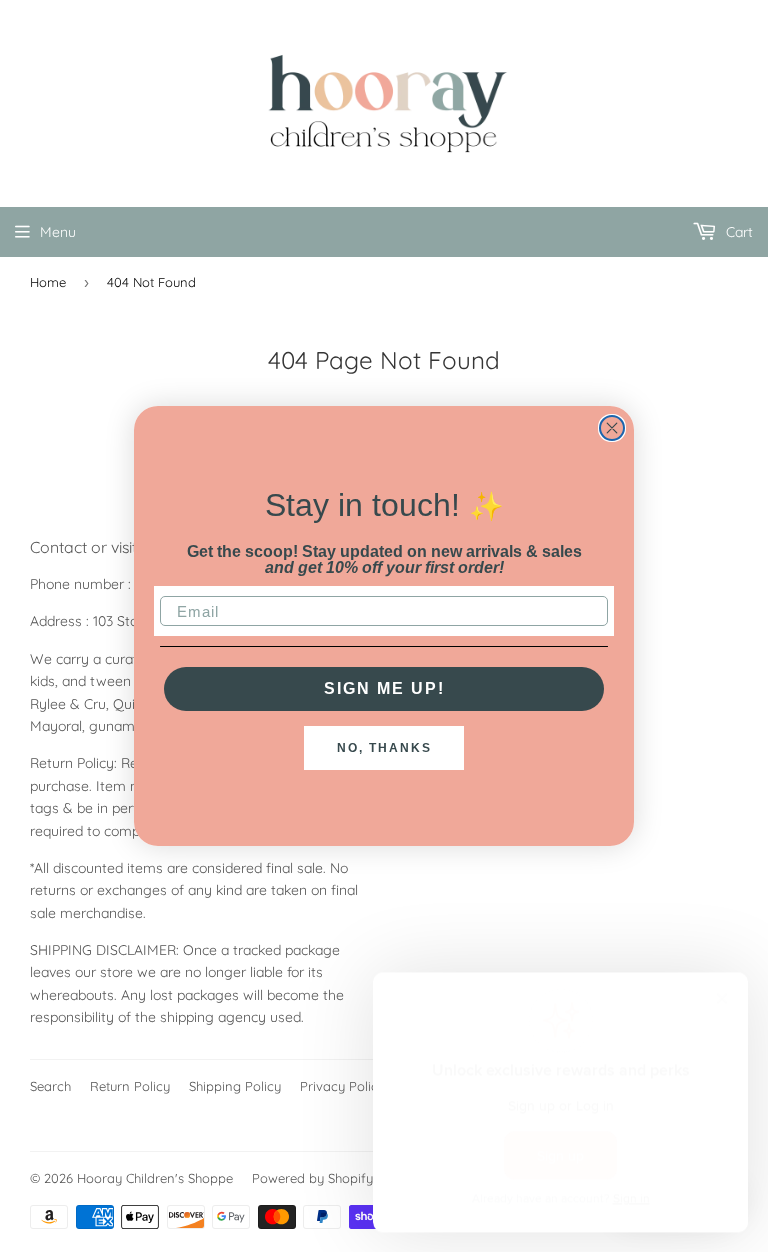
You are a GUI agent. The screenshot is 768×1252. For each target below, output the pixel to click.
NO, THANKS (384, 748)
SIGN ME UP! (384, 688)
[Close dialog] (612, 428)
